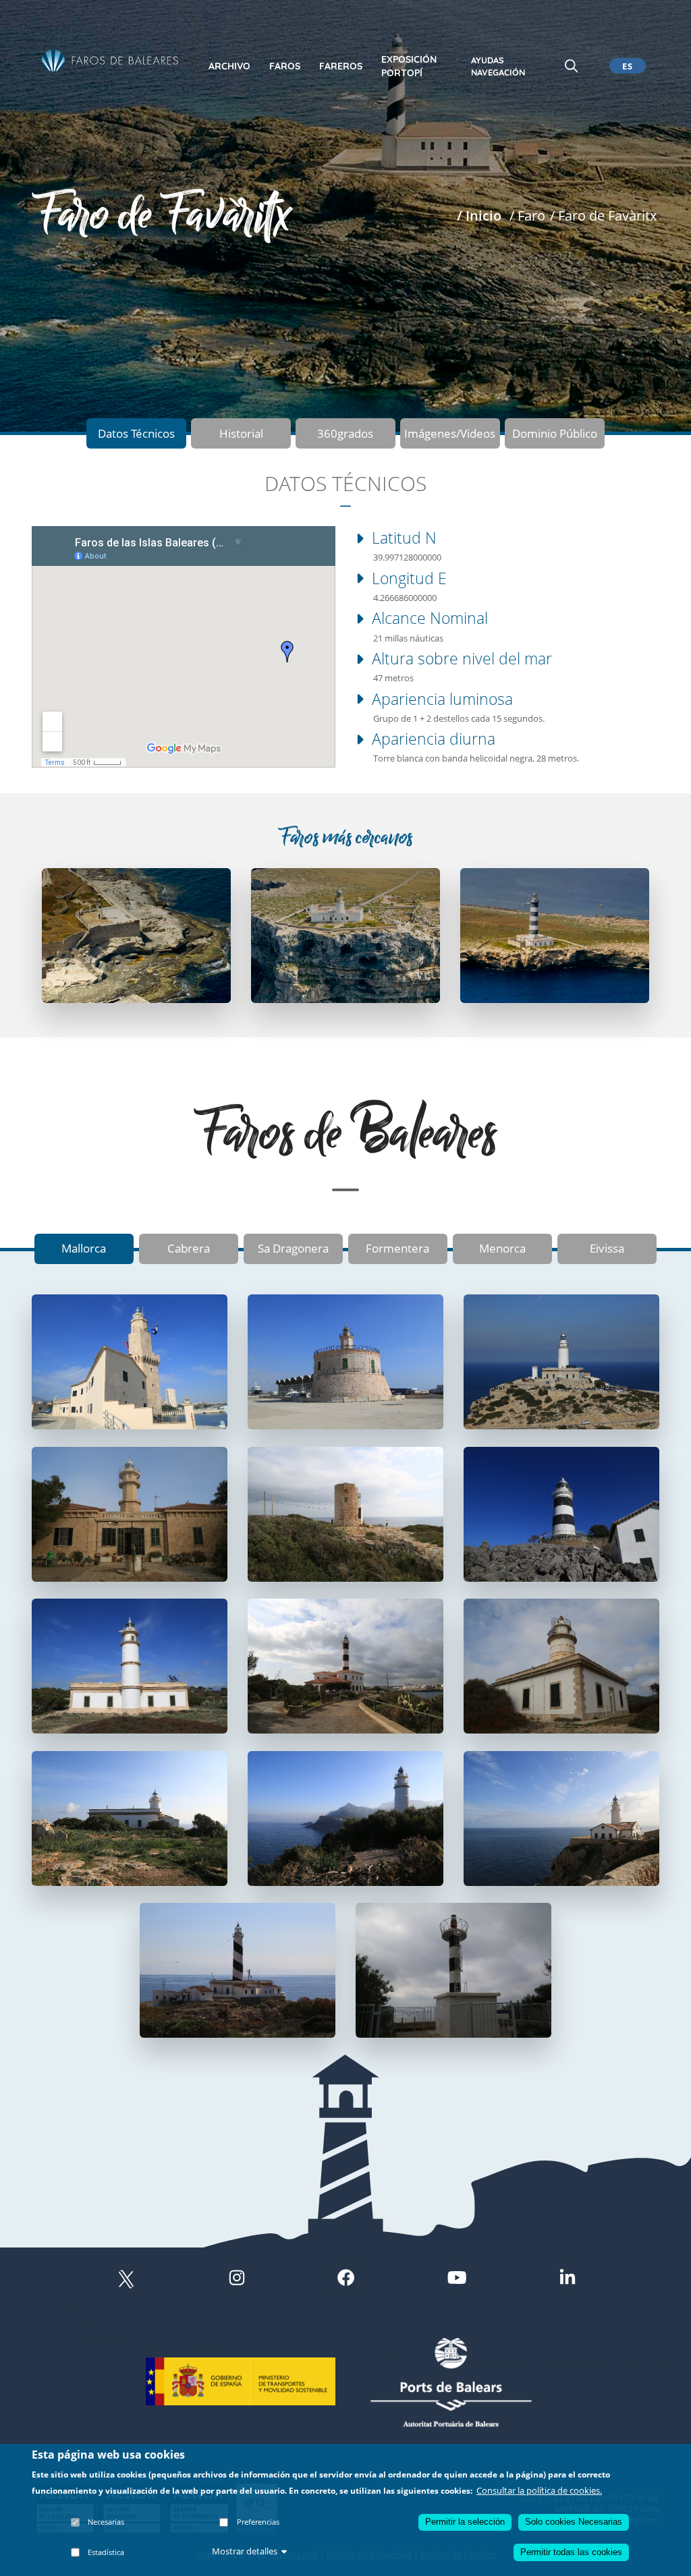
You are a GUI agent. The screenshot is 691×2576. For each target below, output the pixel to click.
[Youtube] (457, 2279)
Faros (285, 66)
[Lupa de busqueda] (571, 65)
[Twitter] (126, 2279)
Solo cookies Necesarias (574, 2522)
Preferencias (258, 2522)
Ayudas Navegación (498, 66)
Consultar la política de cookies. (539, 2490)
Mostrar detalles (245, 2551)
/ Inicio (479, 215)
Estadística (106, 2552)
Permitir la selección (465, 2522)
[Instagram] (237, 2279)
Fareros (341, 66)
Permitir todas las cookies (571, 2552)
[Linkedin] (568, 2279)
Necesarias (106, 2522)
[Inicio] (110, 61)
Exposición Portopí (409, 66)
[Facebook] (346, 2279)
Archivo (229, 66)
